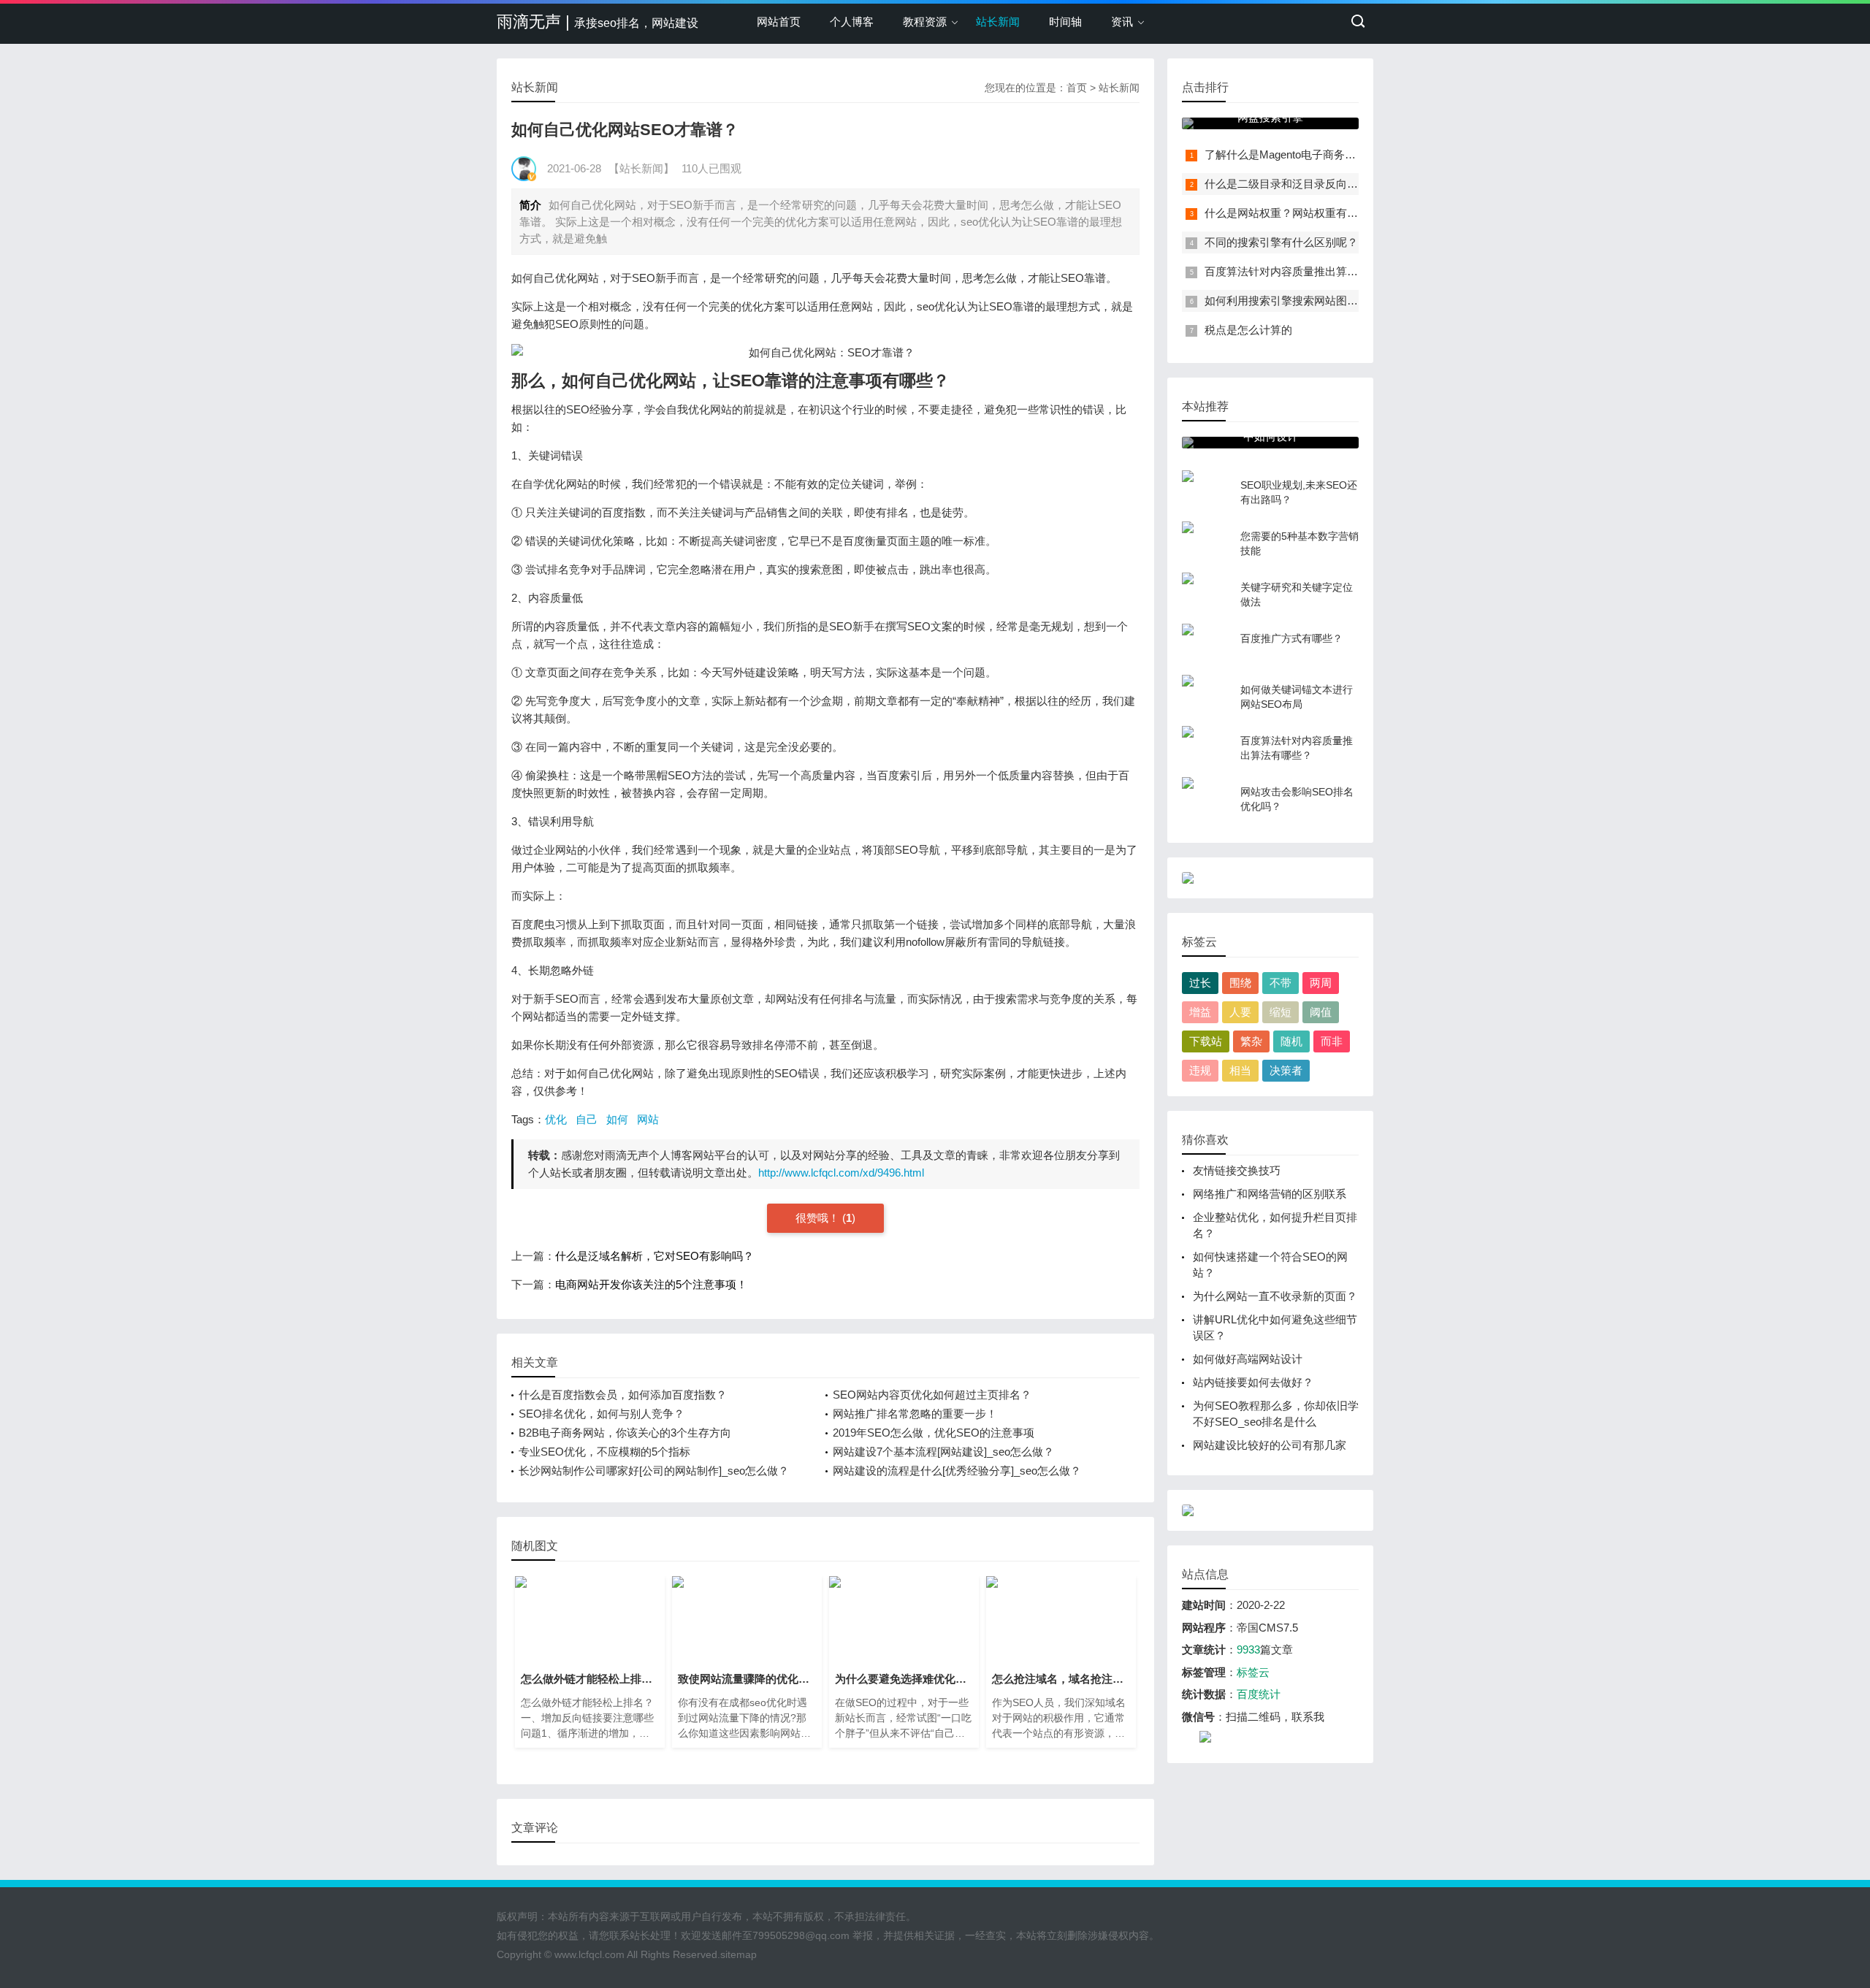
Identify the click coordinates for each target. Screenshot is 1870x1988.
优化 (556, 1119)
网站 (648, 1119)
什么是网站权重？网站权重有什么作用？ (1303, 213)
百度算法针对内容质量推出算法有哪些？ (1303, 271)
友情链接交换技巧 (1237, 1170)
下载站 (1206, 1041)
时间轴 (1065, 22)
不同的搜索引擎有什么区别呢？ (1281, 242)
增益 (1200, 1012)
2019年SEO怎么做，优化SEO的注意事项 (934, 1433)
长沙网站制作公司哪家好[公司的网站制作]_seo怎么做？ (654, 1471)
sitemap (739, 1954)
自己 (587, 1119)
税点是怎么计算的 (1248, 330)
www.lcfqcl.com (589, 1954)
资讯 (1122, 22)
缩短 (1281, 1012)
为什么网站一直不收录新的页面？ (1275, 1296)
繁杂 (1251, 1041)
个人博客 (852, 22)
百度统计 (1259, 1694)
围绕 (1240, 983)
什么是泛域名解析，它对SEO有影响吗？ (654, 1256)
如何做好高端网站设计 (1248, 1359)
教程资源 (925, 22)
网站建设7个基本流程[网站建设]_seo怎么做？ (943, 1452)
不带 (1281, 983)
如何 (617, 1119)
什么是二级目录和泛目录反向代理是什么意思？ (1320, 184)
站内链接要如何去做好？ (1253, 1382)
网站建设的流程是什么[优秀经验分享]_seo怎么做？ (957, 1471)
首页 (1077, 88)
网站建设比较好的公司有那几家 (1270, 1445)
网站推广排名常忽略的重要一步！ (915, 1414)
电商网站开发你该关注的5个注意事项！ (651, 1284)
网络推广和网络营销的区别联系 (1270, 1194)
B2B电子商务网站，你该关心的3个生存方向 (625, 1433)
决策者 (1286, 1070)
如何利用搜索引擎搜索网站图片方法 (1292, 301)
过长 (1200, 983)
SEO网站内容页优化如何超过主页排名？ (932, 1395)
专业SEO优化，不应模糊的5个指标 (604, 1452)
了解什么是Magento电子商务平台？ (1291, 154)
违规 (1200, 1070)
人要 (1240, 1012)
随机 (1291, 1041)
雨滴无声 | (598, 22)
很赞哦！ (819, 1218)
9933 (1248, 1649)
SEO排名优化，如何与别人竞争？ (602, 1414)
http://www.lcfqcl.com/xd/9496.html (841, 1173)
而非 (1332, 1041)
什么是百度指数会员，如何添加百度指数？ (623, 1395)
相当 (1240, 1070)
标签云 (1253, 1672)
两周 (1321, 983)
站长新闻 (998, 22)
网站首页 (779, 22)
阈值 (1321, 1012)
